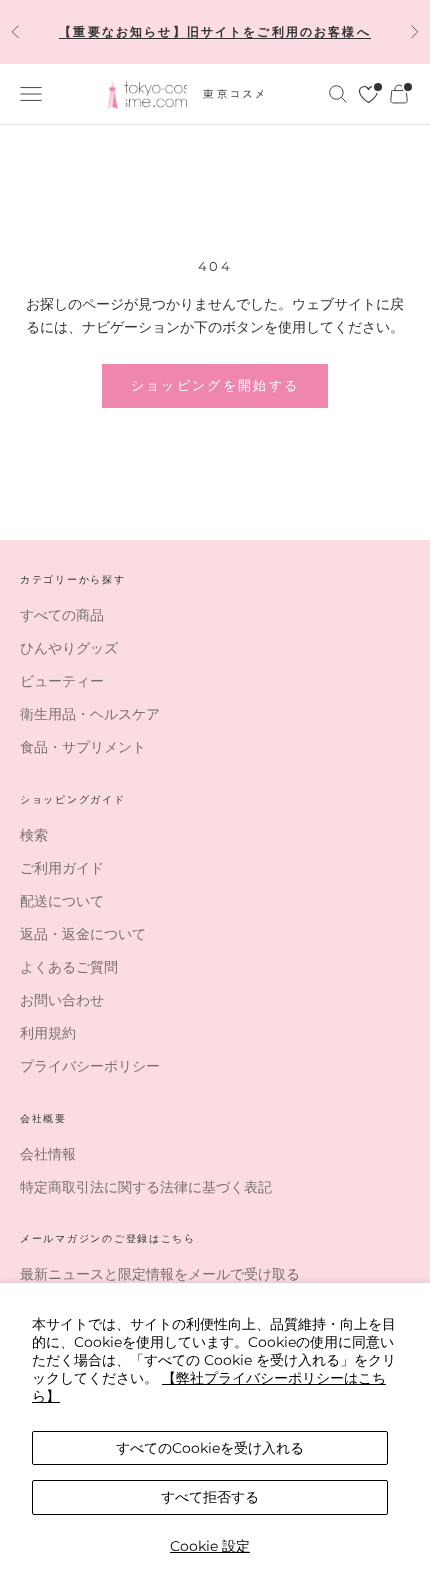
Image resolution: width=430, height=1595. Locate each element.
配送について (62, 901)
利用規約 (48, 1033)
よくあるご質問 (69, 967)
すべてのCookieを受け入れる (210, 1448)
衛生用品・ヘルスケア (90, 714)
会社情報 (48, 1154)
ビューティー (62, 681)
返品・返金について (83, 934)
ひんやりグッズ (69, 648)
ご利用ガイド (62, 868)
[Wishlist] (368, 94)
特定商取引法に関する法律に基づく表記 (146, 1187)
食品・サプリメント (83, 747)
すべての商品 (62, 615)
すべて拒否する (210, 1497)
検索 (34, 835)
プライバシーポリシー (90, 1066)
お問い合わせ (62, 1000)
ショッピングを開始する (215, 385)
